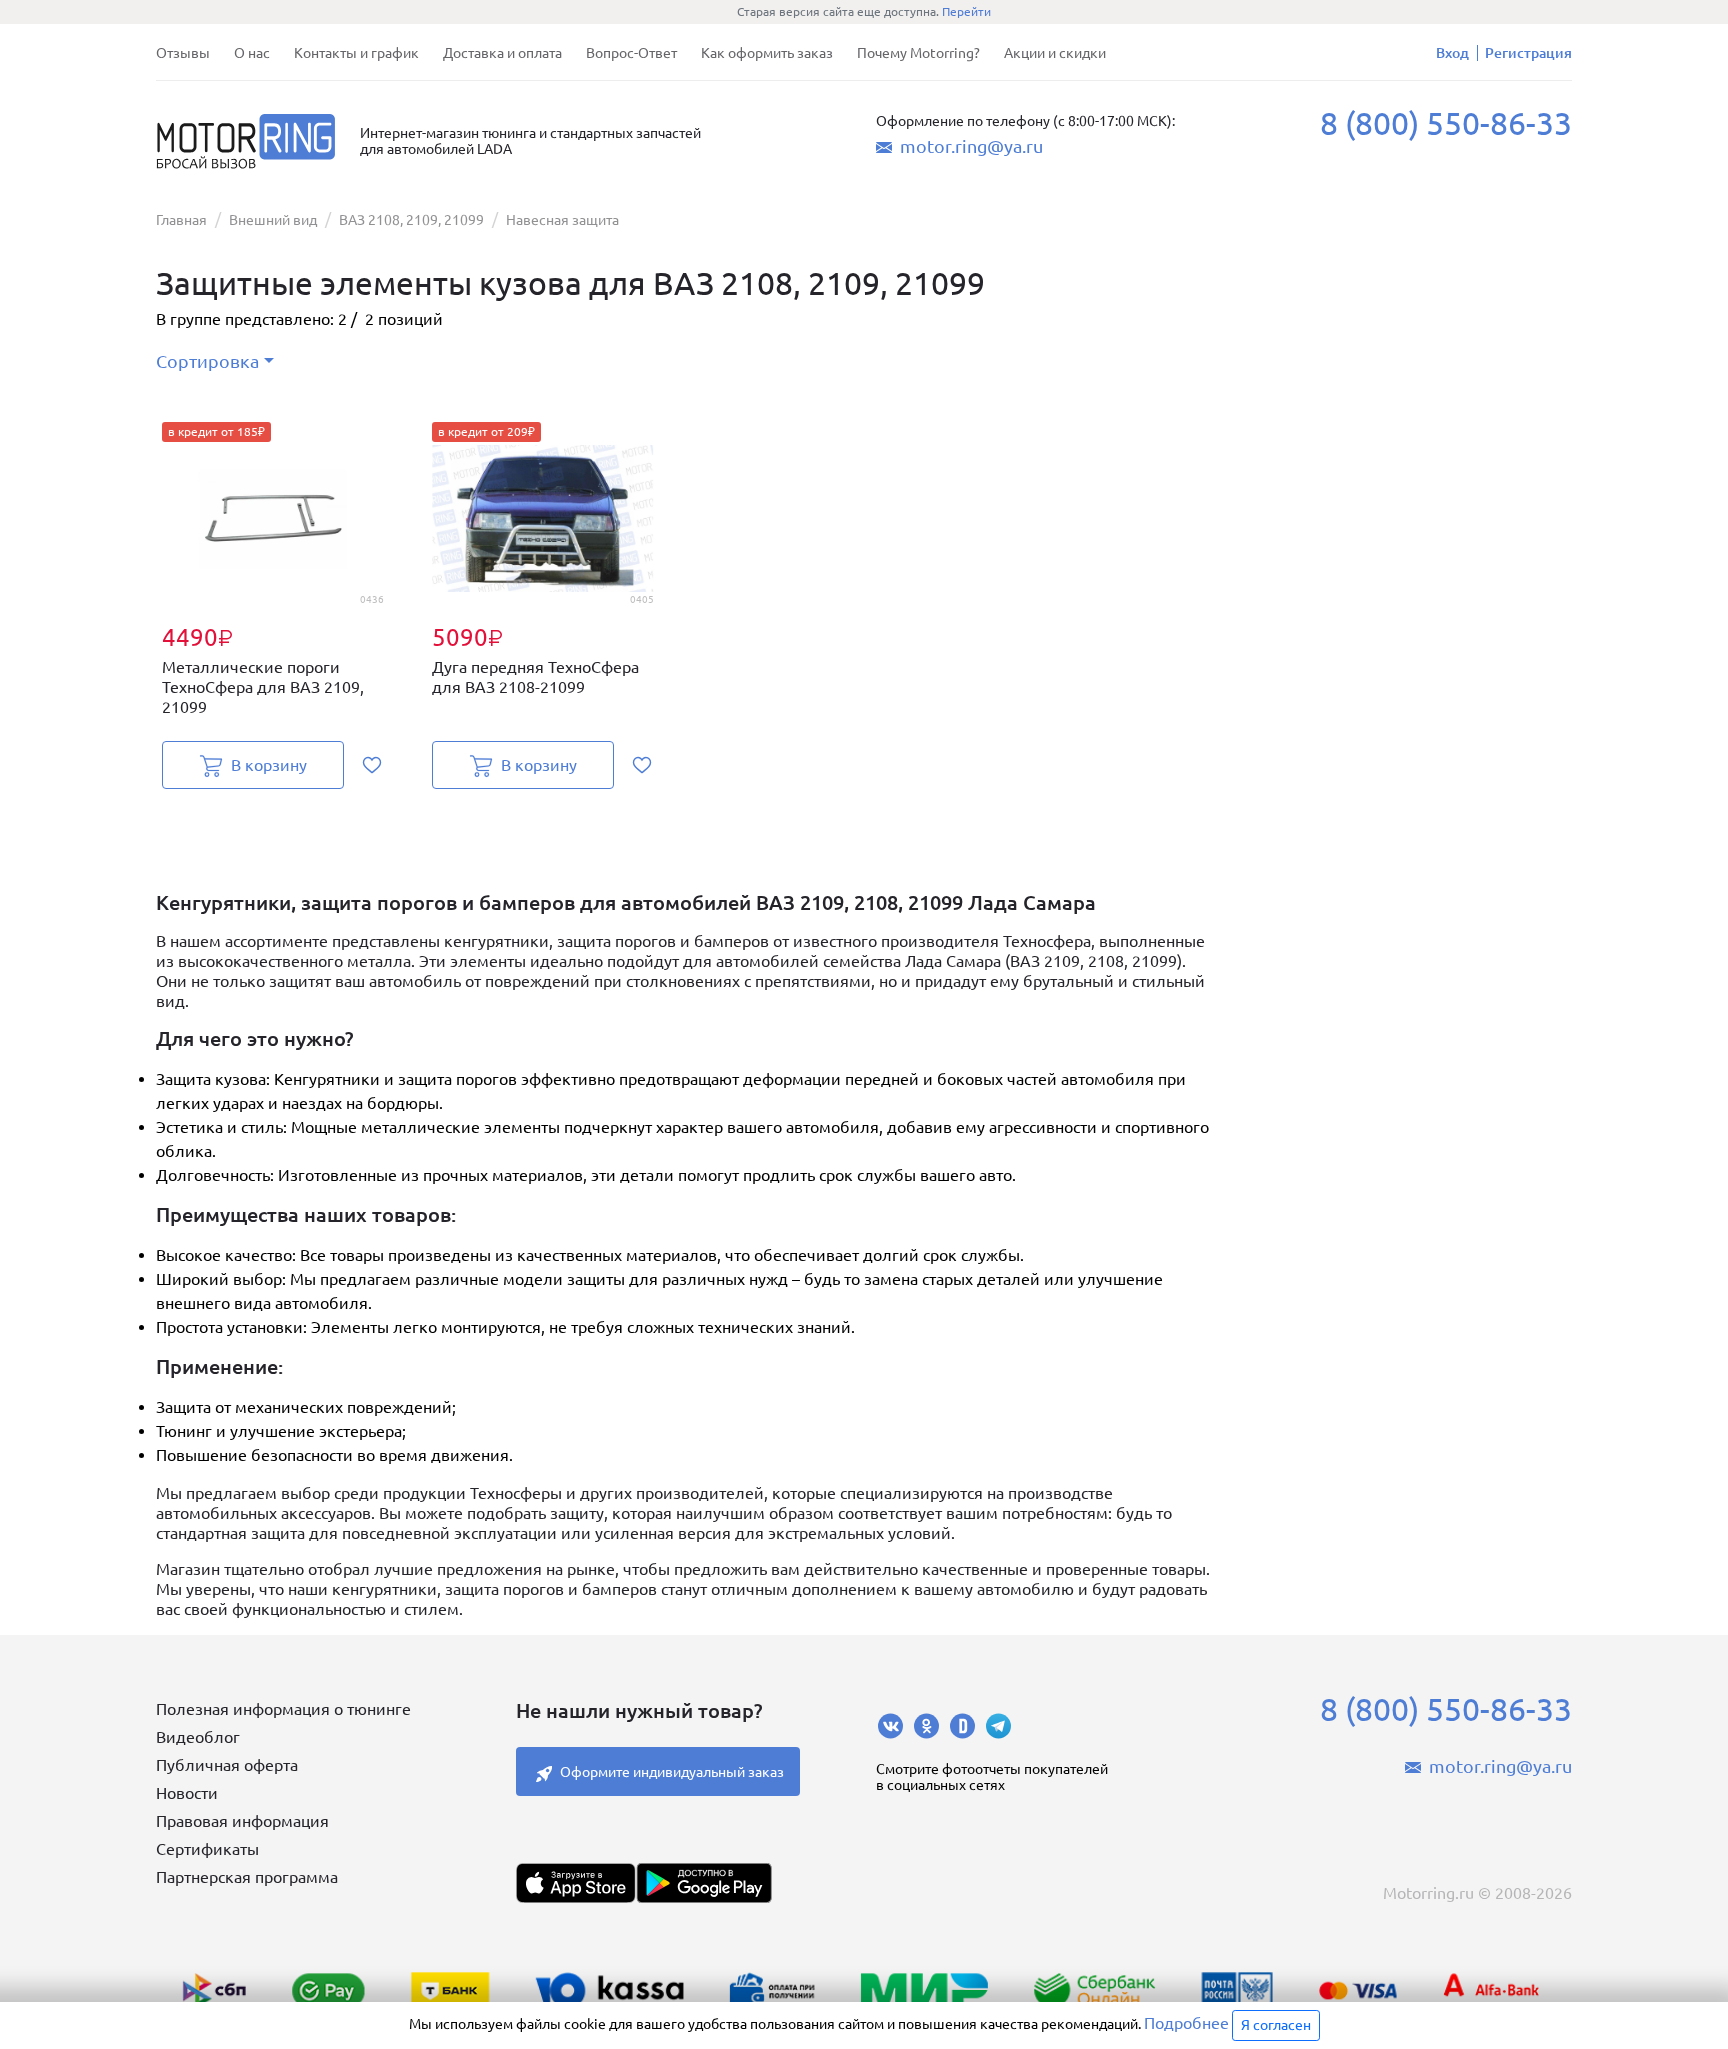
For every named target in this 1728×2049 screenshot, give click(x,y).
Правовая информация (242, 1821)
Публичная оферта (227, 1765)
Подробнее (1186, 2023)
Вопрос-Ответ (631, 53)
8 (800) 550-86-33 (1446, 123)
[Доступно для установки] (704, 1883)
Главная (181, 220)
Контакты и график (356, 53)
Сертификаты (207, 1849)
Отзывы (183, 53)
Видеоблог (198, 1737)
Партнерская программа (247, 1877)
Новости (187, 1793)
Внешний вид (273, 220)
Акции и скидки (1055, 53)
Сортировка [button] (207, 361)
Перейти (966, 11)
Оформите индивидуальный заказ (672, 1772)
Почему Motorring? (918, 53)
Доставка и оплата (502, 53)
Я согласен (1276, 2025)
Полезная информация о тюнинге (283, 1709)
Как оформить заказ (767, 53)
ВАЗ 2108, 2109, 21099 (411, 220)
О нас (252, 53)
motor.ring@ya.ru (971, 146)
